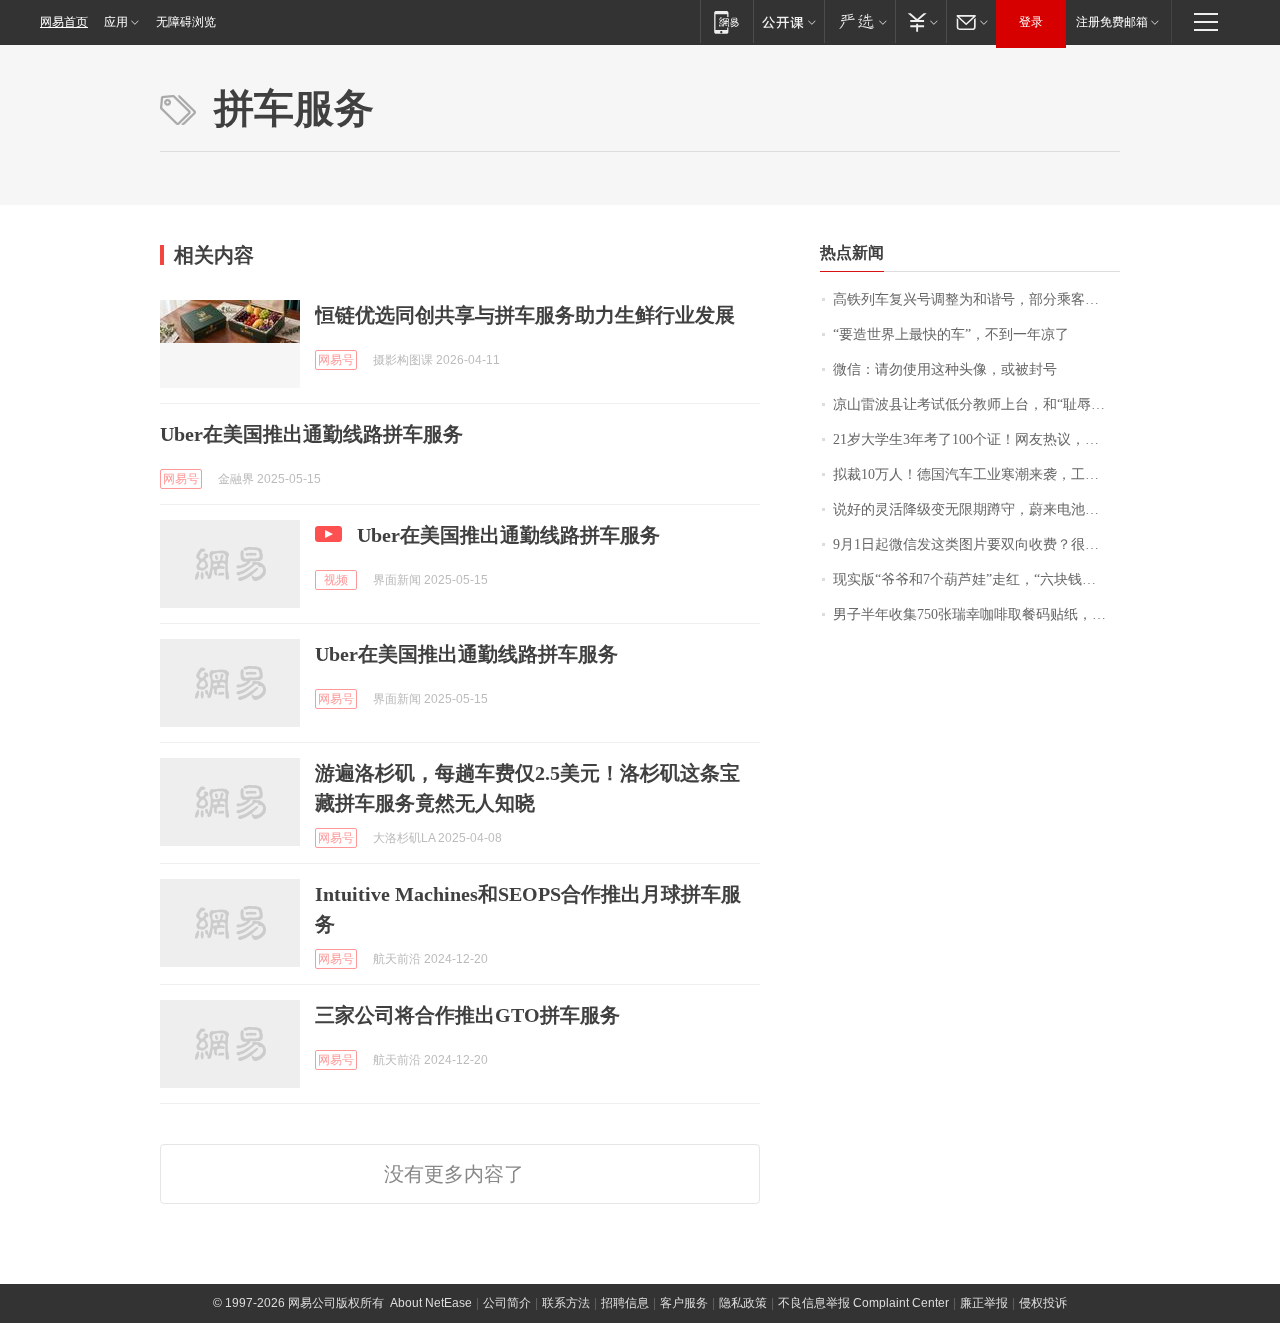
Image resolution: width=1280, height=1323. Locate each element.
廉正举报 (984, 1303)
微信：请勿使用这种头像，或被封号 (945, 369)
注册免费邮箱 (1112, 22)
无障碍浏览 (186, 22)
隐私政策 (743, 1303)
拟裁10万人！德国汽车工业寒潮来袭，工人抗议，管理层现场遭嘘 (976, 474)
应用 (116, 22)
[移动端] (726, 21)
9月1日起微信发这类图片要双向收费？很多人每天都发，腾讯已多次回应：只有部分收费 (976, 544)
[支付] (920, 21)
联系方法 (566, 1303)
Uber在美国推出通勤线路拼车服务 (311, 434)
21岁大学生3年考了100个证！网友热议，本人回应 (976, 439)
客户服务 (684, 1303)
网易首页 (64, 22)
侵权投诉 (1043, 1303)
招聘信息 (625, 1303)
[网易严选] (859, 21)
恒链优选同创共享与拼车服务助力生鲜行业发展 (525, 315)
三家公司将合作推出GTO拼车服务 (467, 1015)
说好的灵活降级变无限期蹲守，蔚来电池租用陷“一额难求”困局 (976, 509)
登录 (1031, 22)
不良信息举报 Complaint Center (863, 1303)
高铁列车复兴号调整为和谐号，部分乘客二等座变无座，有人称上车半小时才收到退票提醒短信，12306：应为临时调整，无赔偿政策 (976, 299)
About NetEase (431, 1303)
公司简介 (507, 1303)
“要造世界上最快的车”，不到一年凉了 (951, 334)
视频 (336, 580)
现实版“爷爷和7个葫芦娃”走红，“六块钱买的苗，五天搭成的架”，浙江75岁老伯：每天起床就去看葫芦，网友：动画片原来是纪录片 (976, 579)
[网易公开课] (788, 21)
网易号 (336, 360)
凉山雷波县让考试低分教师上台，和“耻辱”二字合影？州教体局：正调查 (976, 404)
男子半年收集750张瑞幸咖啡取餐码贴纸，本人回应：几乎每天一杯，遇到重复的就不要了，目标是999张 (976, 614)
